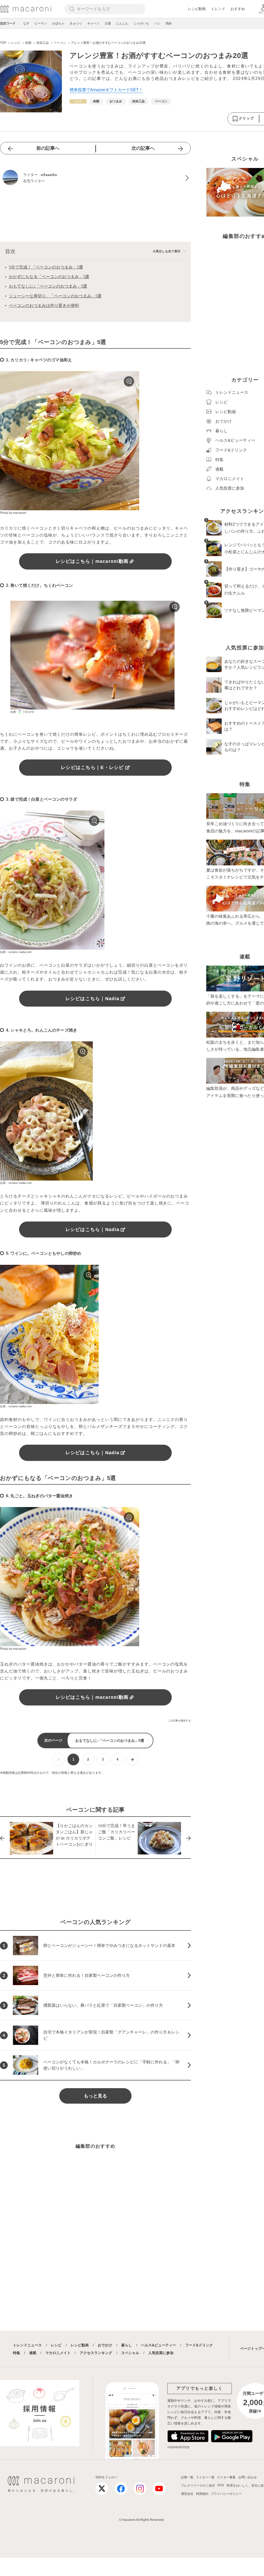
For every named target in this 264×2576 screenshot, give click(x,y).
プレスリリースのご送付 (198, 2486)
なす (26, 23)
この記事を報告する (179, 1721)
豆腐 (108, 23)
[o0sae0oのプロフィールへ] (95, 178)
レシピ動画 (197, 9)
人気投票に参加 (161, 2353)
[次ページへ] (132, 1759)
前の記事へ (48, 148)
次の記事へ (143, 148)
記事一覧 (187, 2477)
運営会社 (187, 2494)
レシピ (56, 2345)
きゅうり (76, 23)
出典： (15, 712)
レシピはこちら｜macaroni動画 (92, 561)
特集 (16, 2353)
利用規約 (202, 2494)
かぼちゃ (58, 23)
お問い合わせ (247, 2477)
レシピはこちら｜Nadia (92, 999)
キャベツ (93, 23)
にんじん (122, 23)
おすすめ (238, 9)
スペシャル (130, 2353)
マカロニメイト (58, 2353)
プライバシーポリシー (226, 2494)
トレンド (218, 9)
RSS (221, 2485)
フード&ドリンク (199, 2345)
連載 (33, 2353)
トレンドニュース (27, 2345)
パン (157, 23)
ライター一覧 (205, 2477)
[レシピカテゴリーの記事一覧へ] (78, 101)
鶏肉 (169, 23)
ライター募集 (226, 2477)
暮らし (127, 2345)
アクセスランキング (96, 2353)
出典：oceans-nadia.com (16, 952)
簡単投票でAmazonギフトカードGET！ (106, 90)
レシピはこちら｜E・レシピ (92, 767)
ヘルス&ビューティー (159, 2345)
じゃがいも (141, 23)
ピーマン (41, 23)
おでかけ (105, 2345)
